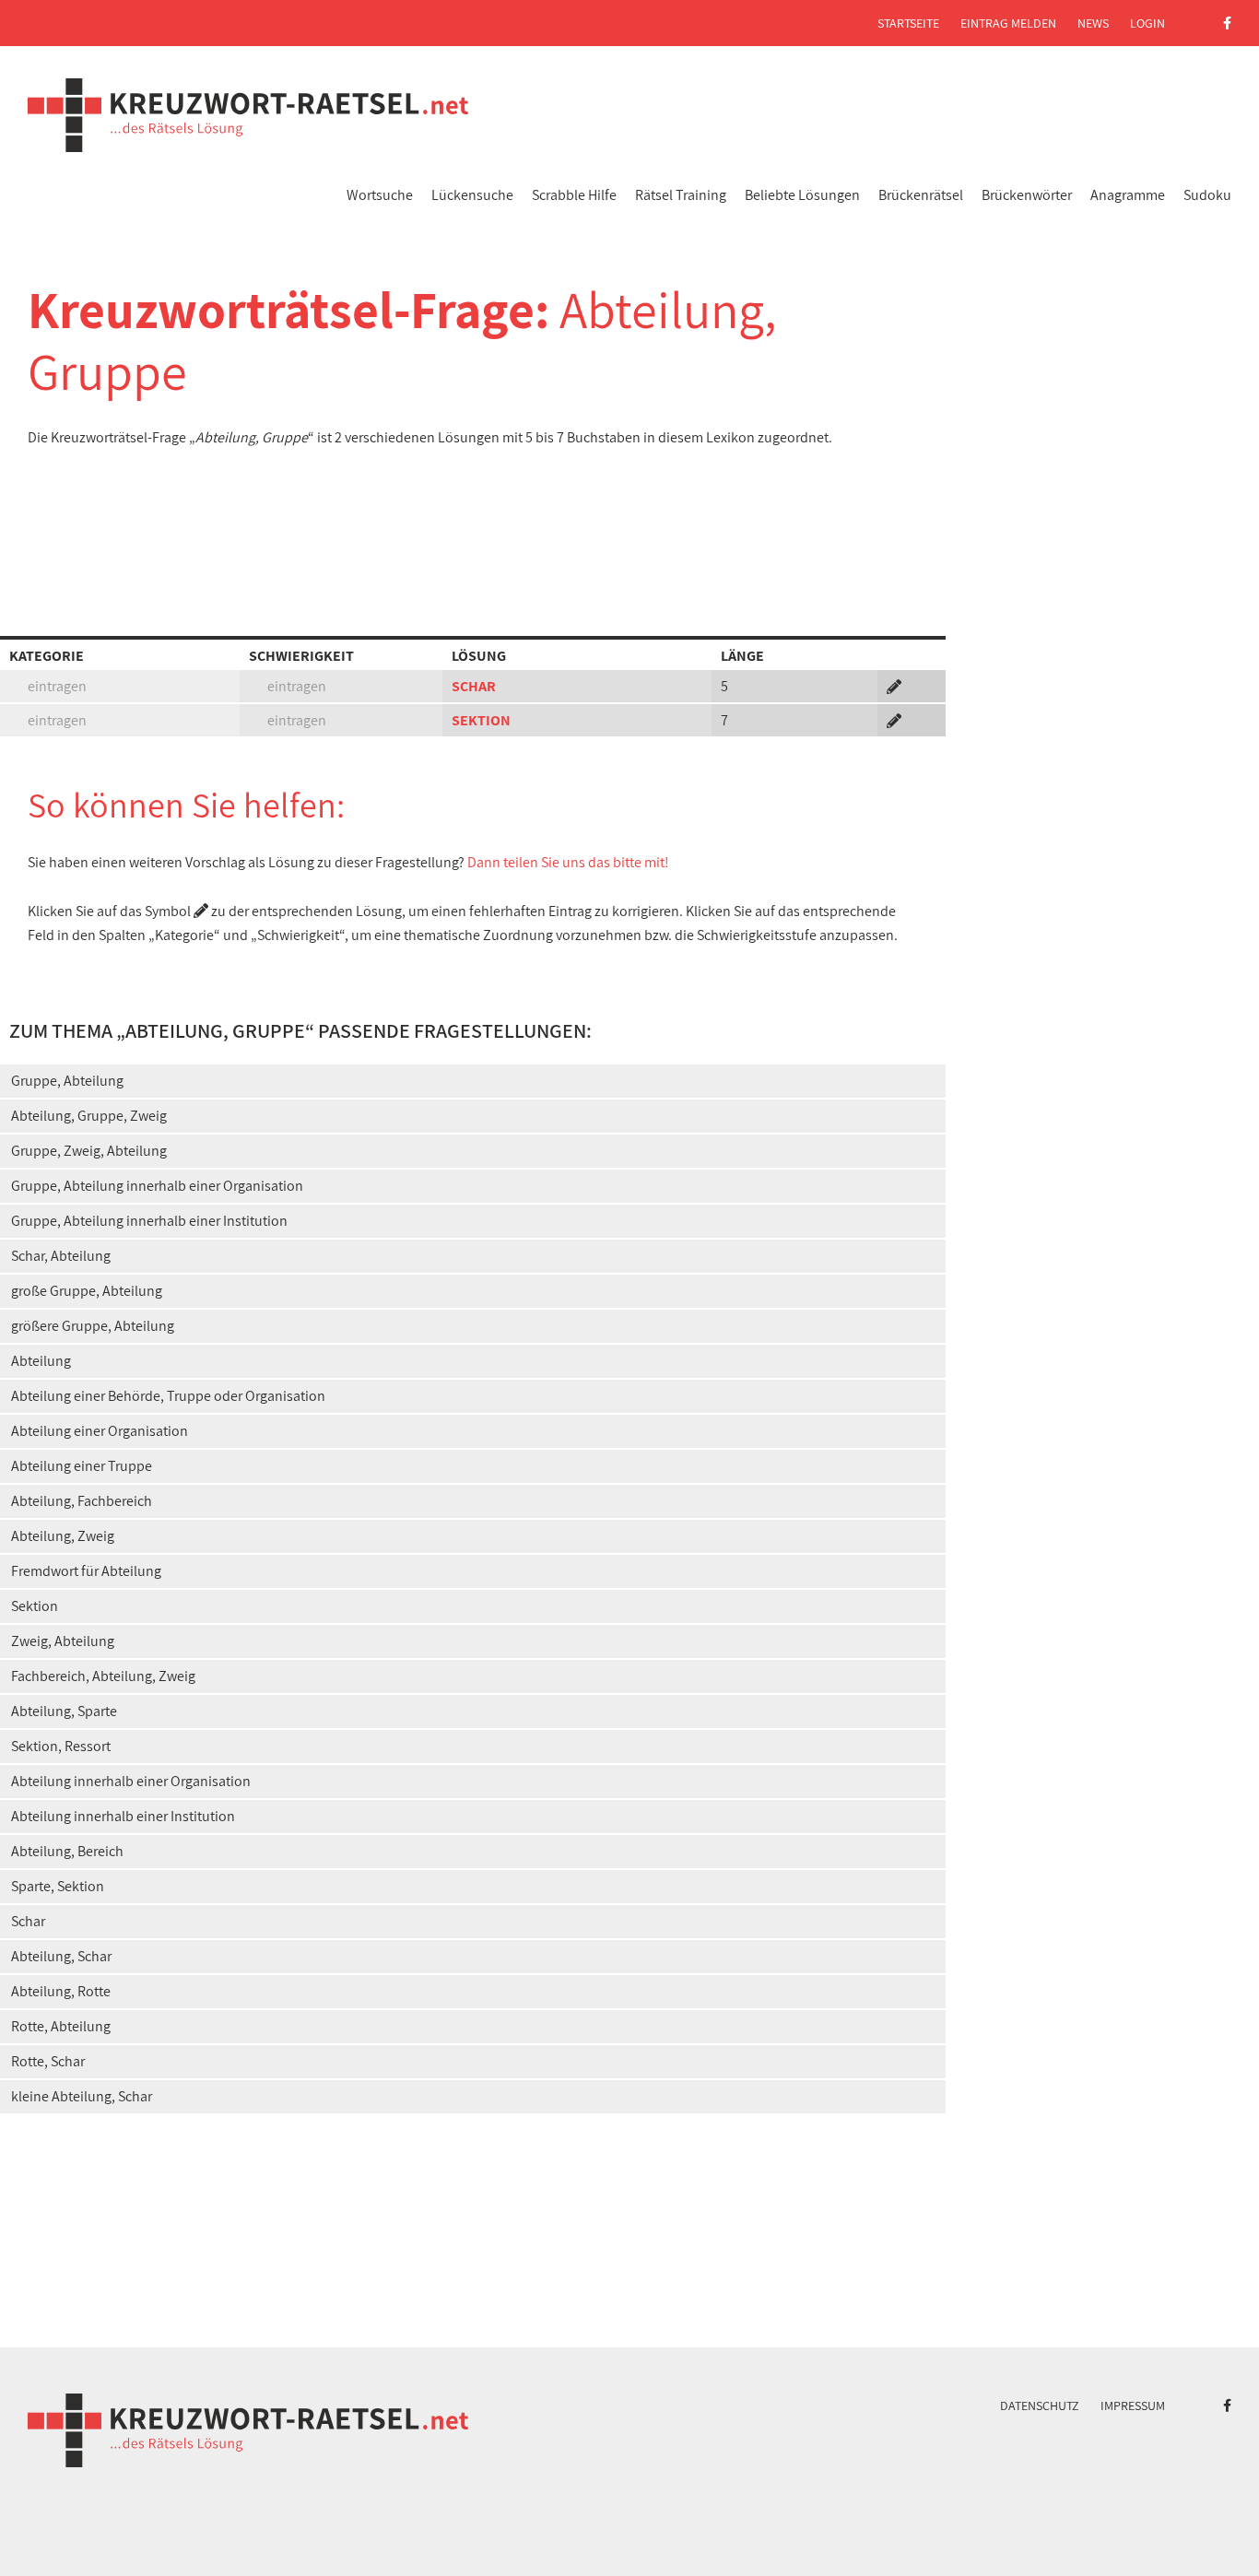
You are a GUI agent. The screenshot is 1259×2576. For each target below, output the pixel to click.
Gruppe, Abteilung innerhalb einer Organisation (157, 1186)
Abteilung (41, 1361)
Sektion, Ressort (61, 1746)
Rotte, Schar (48, 2061)
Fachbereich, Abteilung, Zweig (103, 1676)
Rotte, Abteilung (61, 2026)
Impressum (1133, 2405)
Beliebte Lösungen (802, 195)
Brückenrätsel (921, 195)
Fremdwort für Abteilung (86, 1571)
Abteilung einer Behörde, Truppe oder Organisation (168, 1396)
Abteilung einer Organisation (100, 1431)
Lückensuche (472, 195)
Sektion (35, 1606)
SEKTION (481, 720)
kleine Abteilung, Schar (82, 2096)
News (1093, 23)
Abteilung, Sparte (64, 1711)
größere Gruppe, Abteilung (93, 1326)
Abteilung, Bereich (67, 1851)
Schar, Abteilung (61, 1256)
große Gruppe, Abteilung (87, 1291)
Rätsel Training (681, 195)
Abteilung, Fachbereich (82, 1501)
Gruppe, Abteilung (67, 1081)
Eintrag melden (1008, 23)
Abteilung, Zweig (63, 1536)
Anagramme (1128, 195)
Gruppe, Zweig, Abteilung (89, 1151)
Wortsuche (380, 195)
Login (1147, 23)
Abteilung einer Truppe (82, 1466)
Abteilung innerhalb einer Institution (123, 1816)
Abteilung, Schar (61, 1956)
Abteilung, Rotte (61, 1991)
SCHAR (474, 686)
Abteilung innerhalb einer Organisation (131, 1781)
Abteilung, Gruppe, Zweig (89, 1116)
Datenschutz (1040, 2405)
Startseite (908, 23)
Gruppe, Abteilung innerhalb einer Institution (149, 1221)
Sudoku (1207, 195)
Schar (28, 1921)
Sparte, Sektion (58, 1886)
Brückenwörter (1027, 195)
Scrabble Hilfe (574, 195)
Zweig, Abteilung (63, 1641)
